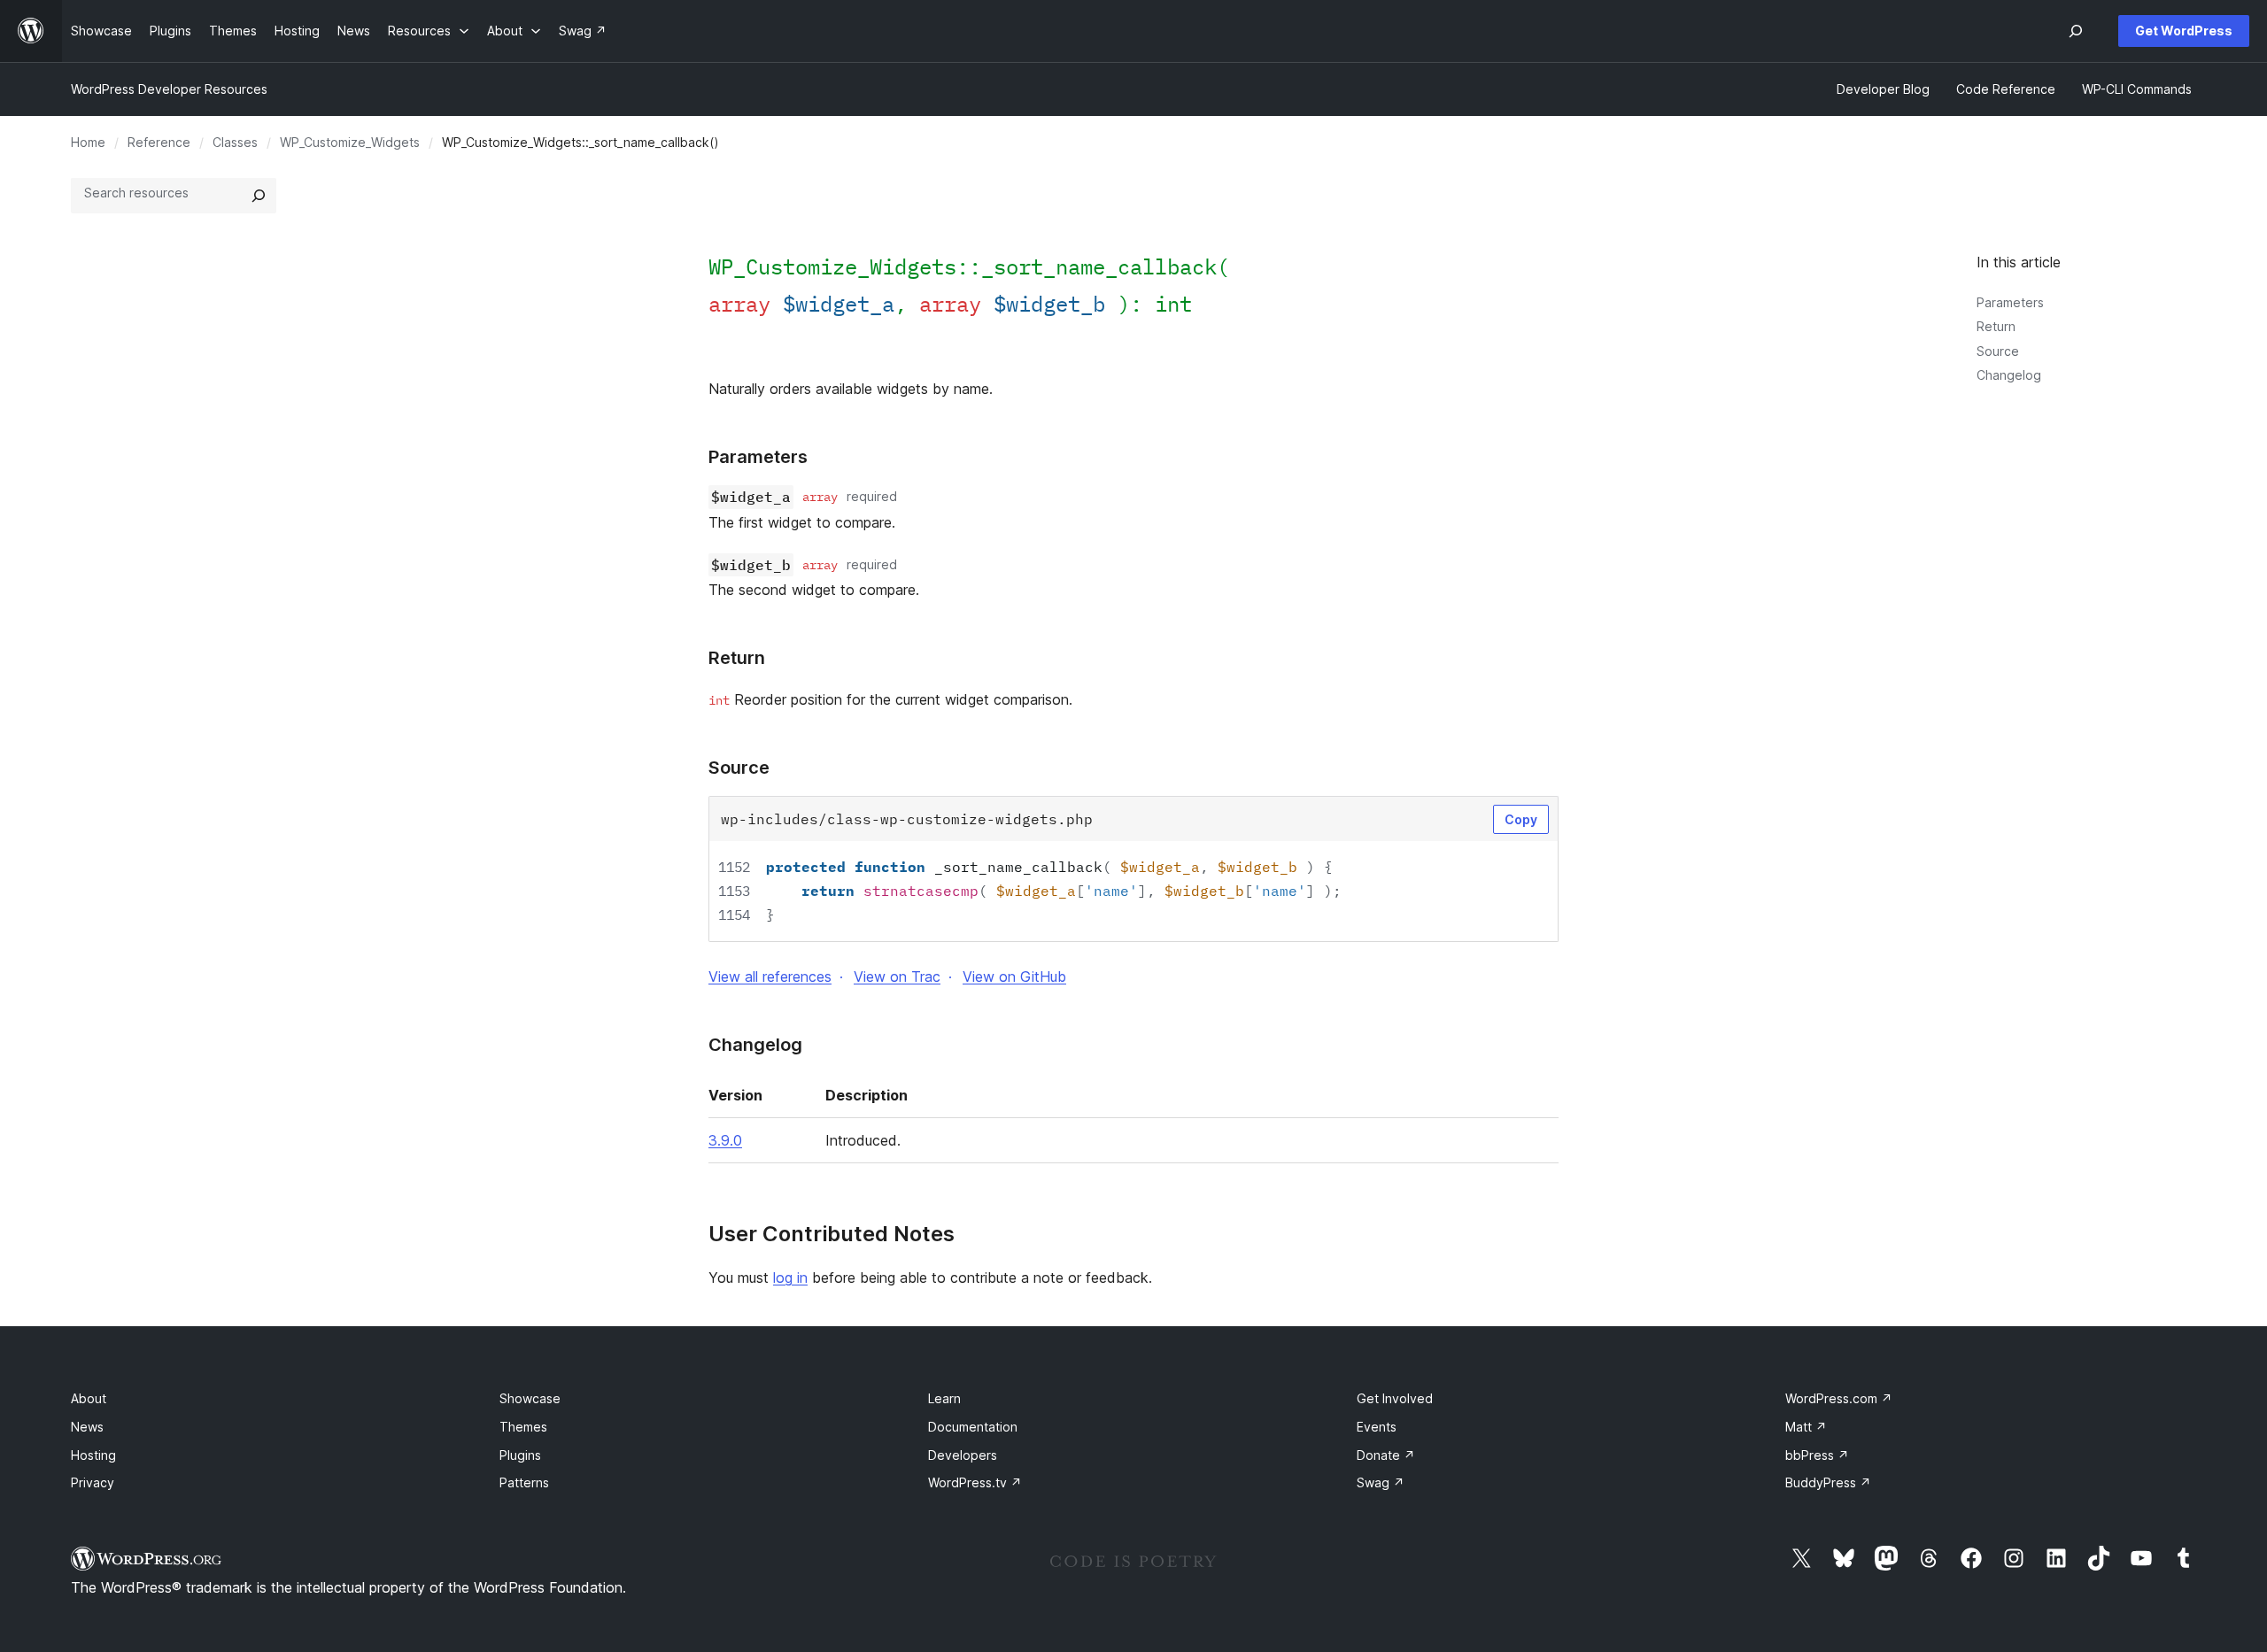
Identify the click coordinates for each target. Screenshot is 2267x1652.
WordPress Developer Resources (169, 89)
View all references (770, 977)
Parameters (2010, 302)
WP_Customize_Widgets (350, 142)
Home (88, 142)
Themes (523, 1427)
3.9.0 (725, 1140)
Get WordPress (2184, 31)
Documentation (973, 1427)
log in (790, 1278)
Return (1996, 326)
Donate (1386, 1455)
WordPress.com (1839, 1398)
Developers (963, 1455)
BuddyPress (1828, 1482)
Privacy (93, 1482)
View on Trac (897, 977)
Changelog (2009, 375)
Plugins (520, 1455)
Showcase (530, 1398)
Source (1998, 351)
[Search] (259, 196)
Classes (235, 142)
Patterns (524, 1482)
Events (1377, 1427)
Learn (944, 1398)
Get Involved (1395, 1398)
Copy (1521, 819)
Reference (159, 142)
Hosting (93, 1455)
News (87, 1427)
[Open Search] (2076, 31)
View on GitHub (1014, 977)
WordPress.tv (975, 1482)
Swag (1381, 1482)
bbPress (1817, 1455)
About (89, 1398)
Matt (1806, 1427)
